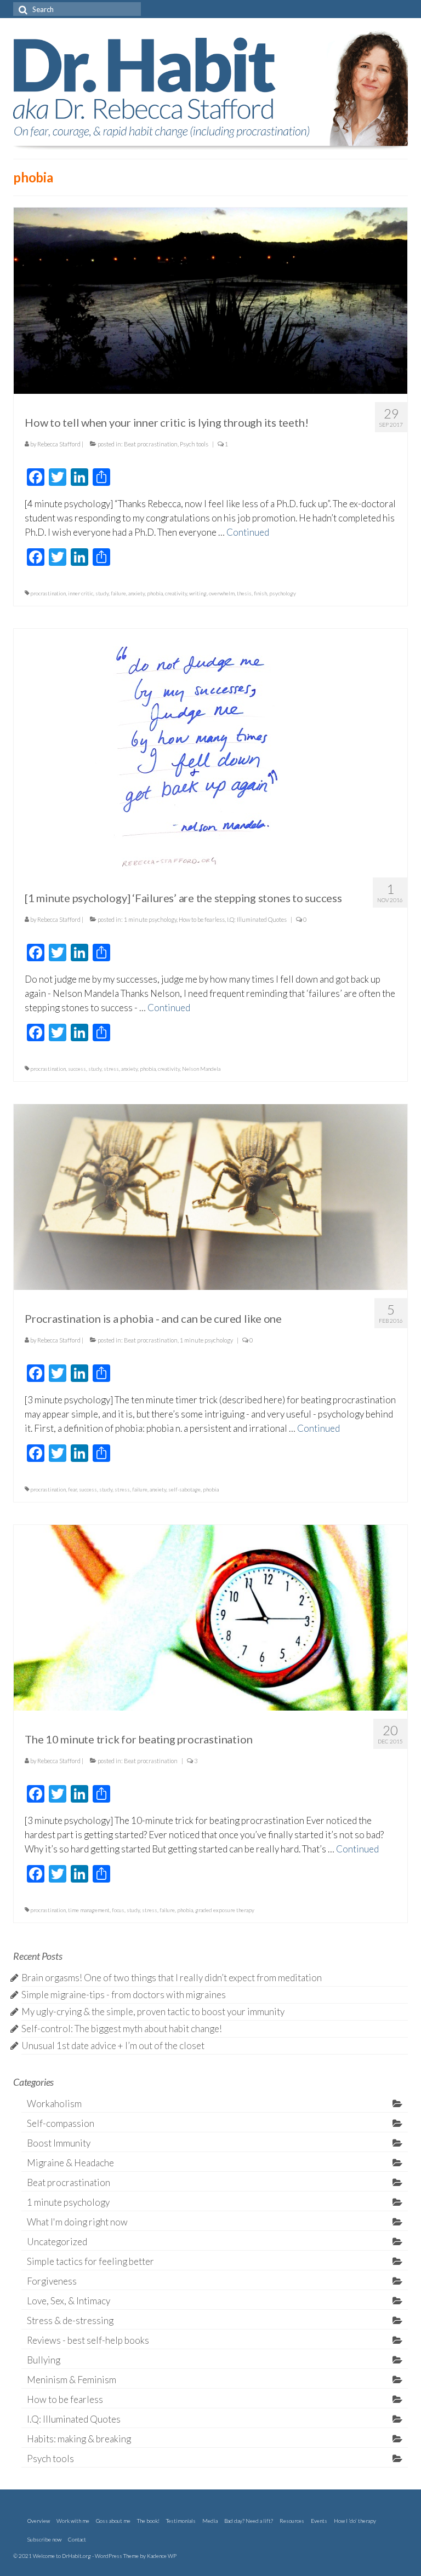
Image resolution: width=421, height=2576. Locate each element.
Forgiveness (52, 2281)
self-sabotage (184, 1489)
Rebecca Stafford (59, 444)
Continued (248, 532)
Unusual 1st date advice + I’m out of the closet (113, 2046)
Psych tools (194, 444)
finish (260, 593)
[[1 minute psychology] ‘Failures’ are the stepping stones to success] (210, 747)
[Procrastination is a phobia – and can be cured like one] (210, 1195)
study (102, 593)
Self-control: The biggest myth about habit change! (122, 2029)
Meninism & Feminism (72, 2380)
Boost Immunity (59, 2143)
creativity (176, 593)
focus (118, 1910)
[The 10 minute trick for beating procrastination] (210, 1617)
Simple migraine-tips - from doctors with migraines (124, 1995)
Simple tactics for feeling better (90, 2261)
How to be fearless (202, 919)
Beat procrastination (151, 444)
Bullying (44, 2360)
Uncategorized (57, 2242)
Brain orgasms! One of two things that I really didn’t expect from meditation (172, 1978)
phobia (155, 593)
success (77, 1069)
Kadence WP (162, 2556)
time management (89, 1910)
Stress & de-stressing (70, 2320)
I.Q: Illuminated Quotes (257, 919)
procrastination (48, 593)
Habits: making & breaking (79, 2439)
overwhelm (222, 593)
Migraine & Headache (70, 2163)
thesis (244, 593)
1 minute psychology (150, 919)
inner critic (81, 593)
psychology (283, 593)
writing (198, 593)
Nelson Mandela (201, 1069)
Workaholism (54, 2104)
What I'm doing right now (77, 2222)
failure (118, 593)
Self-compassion (61, 2123)
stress (111, 1069)
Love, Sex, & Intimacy (69, 2301)
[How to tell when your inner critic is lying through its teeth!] (210, 299)
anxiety (136, 593)
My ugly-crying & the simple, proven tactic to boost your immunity (153, 2012)
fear (72, 1489)
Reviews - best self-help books (88, 2340)
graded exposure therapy (225, 1910)
